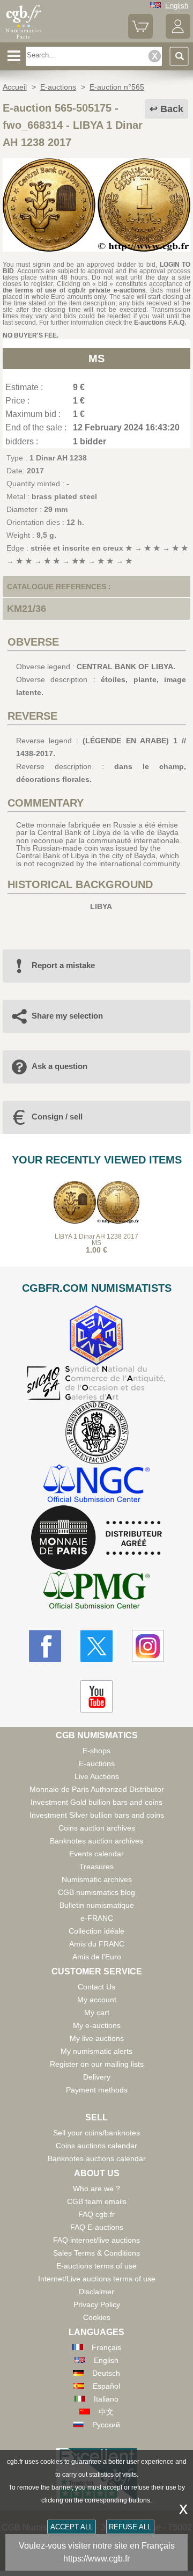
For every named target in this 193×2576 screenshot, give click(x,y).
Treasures (96, 1867)
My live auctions (97, 2038)
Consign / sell (57, 1117)
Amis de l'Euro (97, 1957)
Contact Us (96, 1987)
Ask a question (60, 1066)
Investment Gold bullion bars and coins (96, 1802)
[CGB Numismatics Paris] (23, 39)
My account (97, 2000)
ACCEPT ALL (72, 2527)
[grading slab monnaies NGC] (96, 1485)
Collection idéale (96, 1931)
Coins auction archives (97, 1828)
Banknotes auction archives (96, 1841)
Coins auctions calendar (96, 2146)
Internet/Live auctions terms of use (97, 2279)
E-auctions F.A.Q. (160, 323)
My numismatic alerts (96, 2051)
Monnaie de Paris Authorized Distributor (97, 1789)
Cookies (97, 2317)
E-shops (96, 1751)
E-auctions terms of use (96, 2266)
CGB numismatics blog (96, 1892)
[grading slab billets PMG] (96, 1591)
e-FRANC (97, 1918)
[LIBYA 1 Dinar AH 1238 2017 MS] (96, 249)
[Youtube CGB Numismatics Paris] (96, 1696)
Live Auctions (97, 1776)
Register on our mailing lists (97, 2064)
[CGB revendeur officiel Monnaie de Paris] (96, 1538)
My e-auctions (97, 2025)
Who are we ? (96, 2189)
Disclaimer (96, 2292)
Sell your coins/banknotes (96, 2133)
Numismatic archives (97, 1879)
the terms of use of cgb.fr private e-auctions (74, 290)
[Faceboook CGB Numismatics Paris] (45, 1646)
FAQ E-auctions (97, 2227)
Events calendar (96, 1854)
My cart (97, 2012)
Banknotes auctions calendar (97, 2158)
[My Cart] (140, 36)
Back (172, 109)
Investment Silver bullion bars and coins (97, 1815)
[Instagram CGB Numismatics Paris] (148, 1646)
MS (96, 358)
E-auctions (97, 1763)
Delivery (97, 2077)
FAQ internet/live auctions (96, 2240)
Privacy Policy (97, 2304)
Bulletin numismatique (97, 1905)
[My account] (178, 36)
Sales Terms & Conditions (96, 2253)
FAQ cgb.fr (96, 2214)
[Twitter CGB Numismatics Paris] (96, 1646)
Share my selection (67, 1016)
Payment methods (97, 2090)
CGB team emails (97, 2201)
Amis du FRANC (97, 1944)
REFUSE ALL (130, 2527)
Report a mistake (63, 965)
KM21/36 (27, 609)
